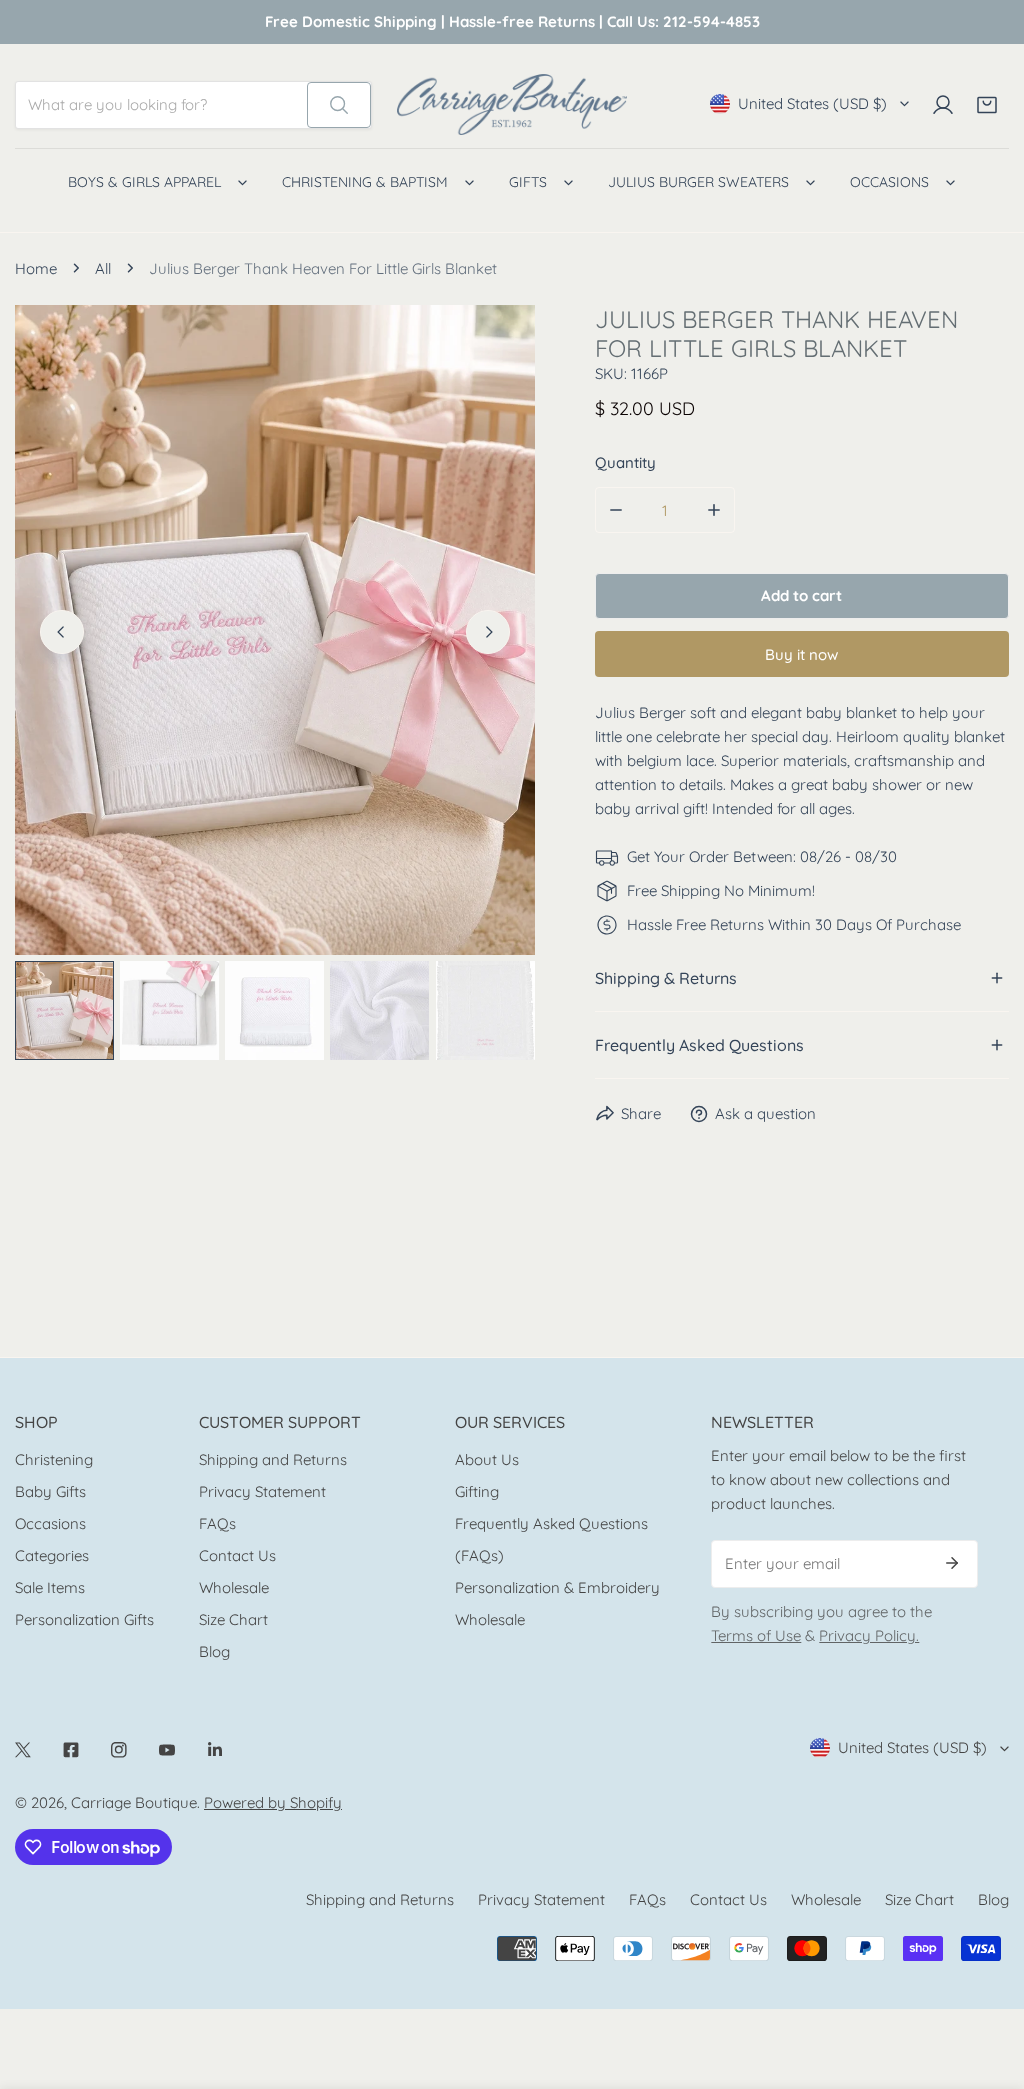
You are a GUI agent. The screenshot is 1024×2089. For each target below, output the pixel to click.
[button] (987, 105)
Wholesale (234, 1587)
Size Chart (233, 1619)
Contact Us (237, 1555)
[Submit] (952, 1563)
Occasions (50, 1523)
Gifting (477, 1491)
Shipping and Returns (273, 1459)
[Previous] (62, 632)
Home (36, 268)
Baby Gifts (50, 1491)
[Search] (339, 105)
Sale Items (50, 1587)
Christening (54, 1459)
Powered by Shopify (273, 1802)
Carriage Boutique (134, 1802)
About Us (487, 1459)
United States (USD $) (812, 103)
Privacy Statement (262, 1491)
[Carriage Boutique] (512, 104)
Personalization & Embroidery (557, 1587)
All (103, 268)
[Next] (488, 632)
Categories (52, 1555)
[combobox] (161, 105)
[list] (275, 630)
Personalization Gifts (84, 1619)
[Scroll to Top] (988, 1983)
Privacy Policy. (869, 1635)
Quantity (625, 462)
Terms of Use (756, 1635)
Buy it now (801, 654)
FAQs (217, 1523)
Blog (214, 1651)
